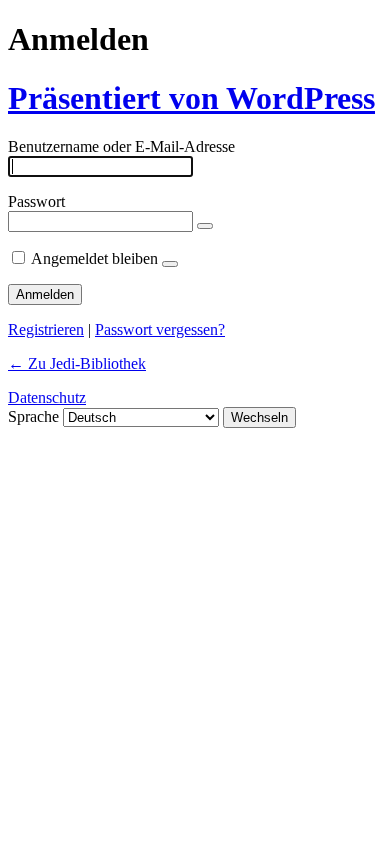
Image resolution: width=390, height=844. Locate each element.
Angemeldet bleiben (94, 258)
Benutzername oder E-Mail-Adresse (121, 146)
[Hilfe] (170, 264)
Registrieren (46, 329)
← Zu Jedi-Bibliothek (77, 363)
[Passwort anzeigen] (205, 226)
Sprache (33, 416)
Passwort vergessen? (160, 329)
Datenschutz (47, 397)
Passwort (36, 201)
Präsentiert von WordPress (191, 98)
